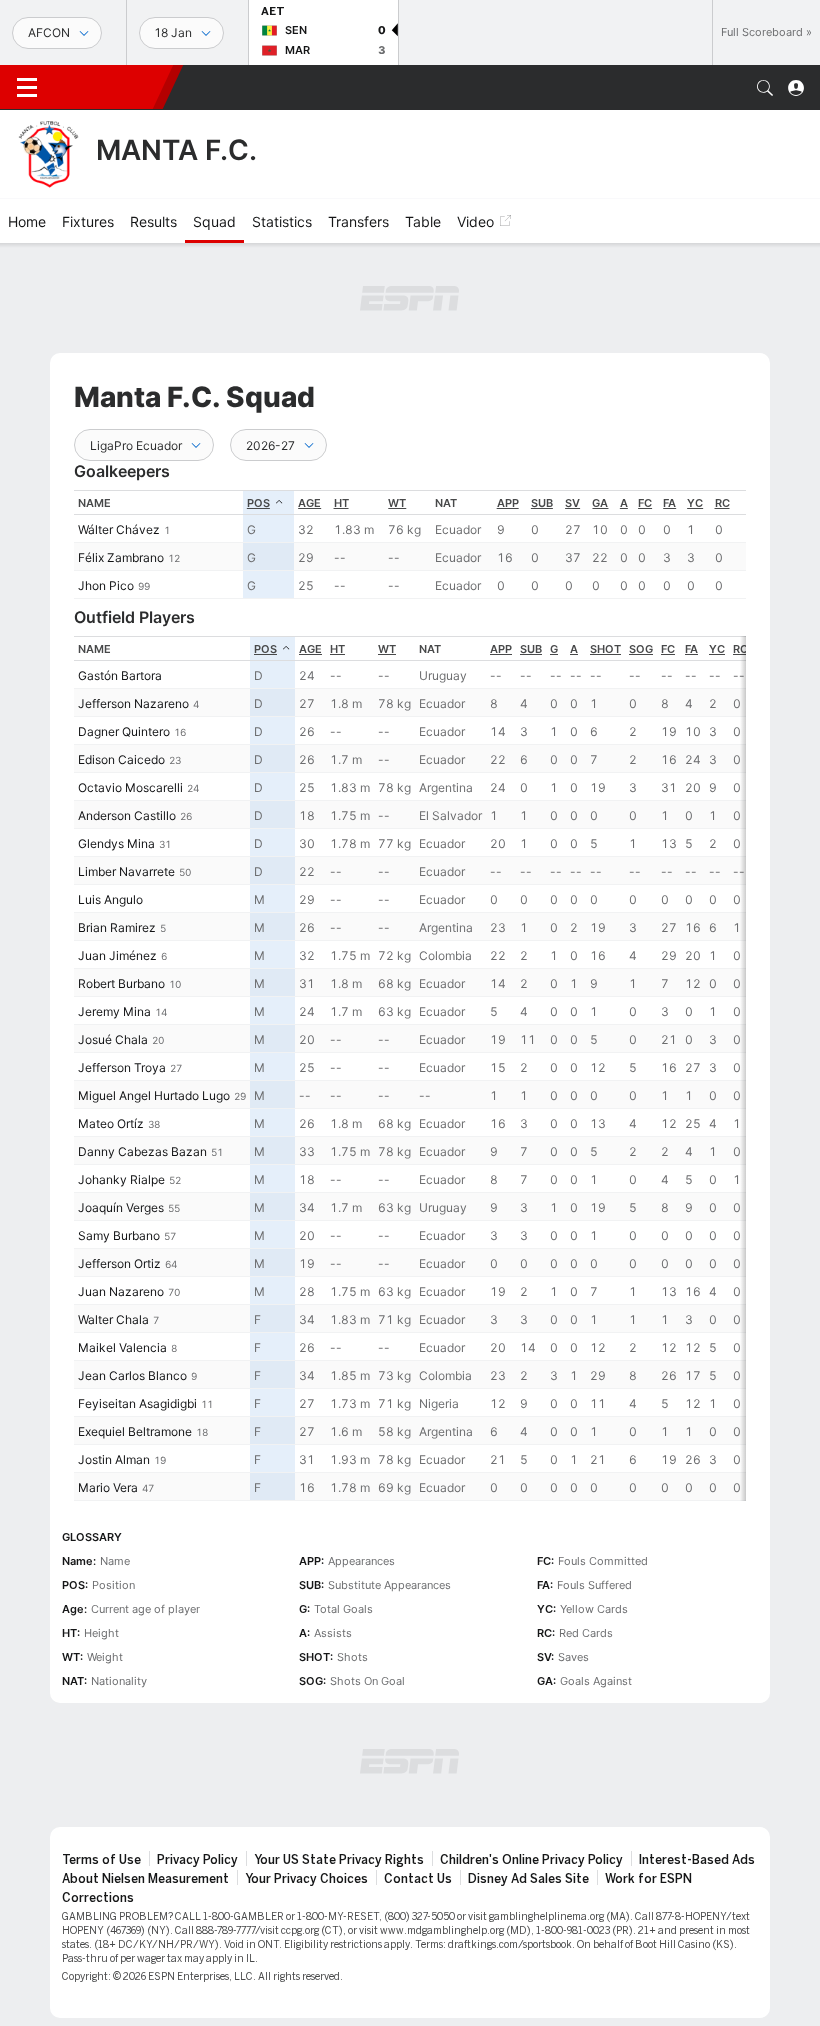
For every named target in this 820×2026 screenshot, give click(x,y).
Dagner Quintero (124, 731)
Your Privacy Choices (306, 1879)
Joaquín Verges (121, 1207)
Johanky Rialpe (121, 1179)
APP (508, 503)
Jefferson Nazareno (133, 703)
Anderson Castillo (127, 815)
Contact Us (418, 1879)
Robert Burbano (121, 983)
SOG (641, 649)
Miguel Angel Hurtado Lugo (154, 1095)
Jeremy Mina (114, 1011)
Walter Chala (113, 1319)
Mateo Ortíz (111, 1123)
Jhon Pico (106, 585)
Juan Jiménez (117, 955)
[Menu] (27, 88)
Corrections (98, 1898)
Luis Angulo (110, 899)
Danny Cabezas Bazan (142, 1151)
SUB (542, 503)
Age (309, 503)
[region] (410, 544)
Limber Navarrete (126, 871)
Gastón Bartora (120, 675)
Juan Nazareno (121, 1291)
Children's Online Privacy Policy (531, 1860)
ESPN (108, 87)
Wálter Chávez (119, 529)
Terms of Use (101, 1860)
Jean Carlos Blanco (132, 1375)
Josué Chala (113, 1039)
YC (695, 503)
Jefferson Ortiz (119, 1263)
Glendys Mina (116, 843)
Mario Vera (108, 1487)
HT (341, 503)
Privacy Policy (197, 1860)
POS (258, 503)
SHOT (605, 649)
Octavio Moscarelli (130, 787)
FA (669, 503)
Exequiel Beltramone (135, 1431)
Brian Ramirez (117, 927)
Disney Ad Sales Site (528, 1879)
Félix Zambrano (121, 557)
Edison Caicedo (121, 759)
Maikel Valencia (122, 1347)
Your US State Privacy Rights (339, 1860)
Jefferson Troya (122, 1067)
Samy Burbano (119, 1235)
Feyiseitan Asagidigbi (137, 1403)
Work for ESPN (648, 1879)
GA (600, 503)
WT (397, 503)
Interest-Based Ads (697, 1860)
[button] (765, 88)
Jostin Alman (114, 1459)
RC (722, 503)
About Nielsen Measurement (145, 1879)
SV (572, 503)
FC (645, 503)
